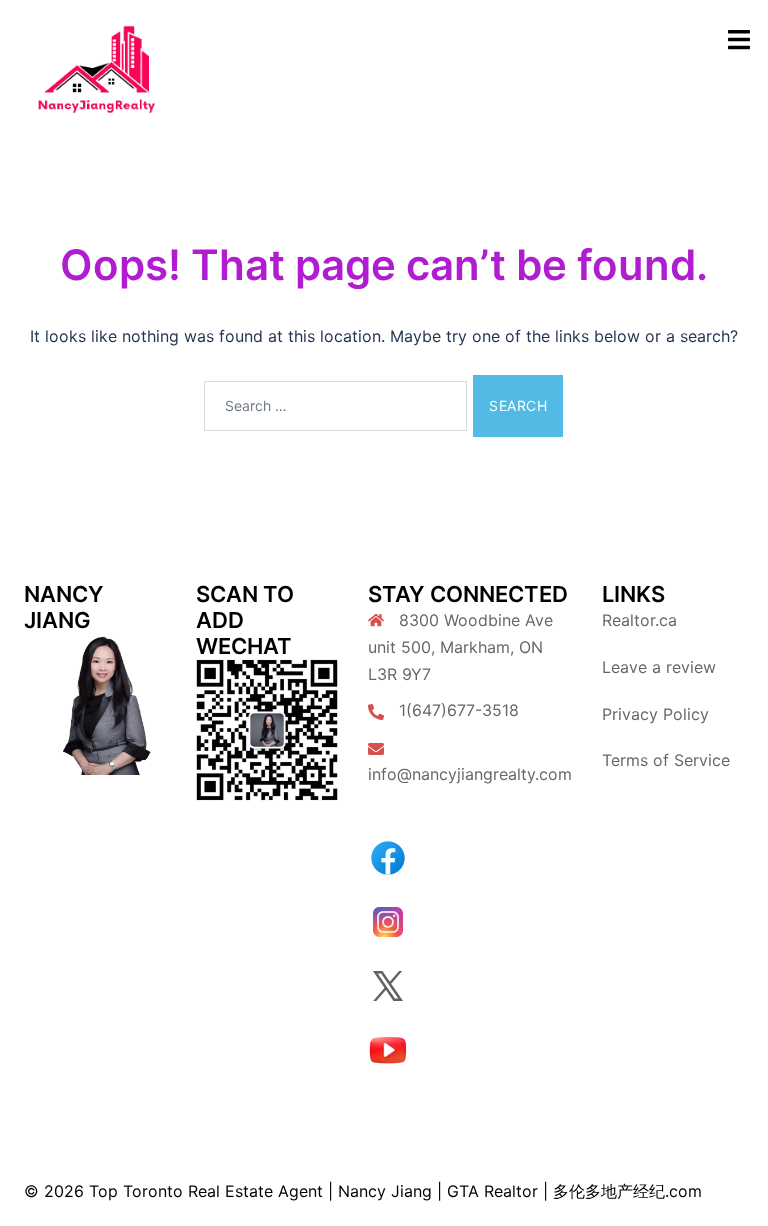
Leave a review (659, 667)
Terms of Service (666, 760)
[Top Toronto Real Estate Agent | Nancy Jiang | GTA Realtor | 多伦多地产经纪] (96, 68)
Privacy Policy (655, 714)
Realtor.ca (639, 620)
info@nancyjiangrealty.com (470, 774)
